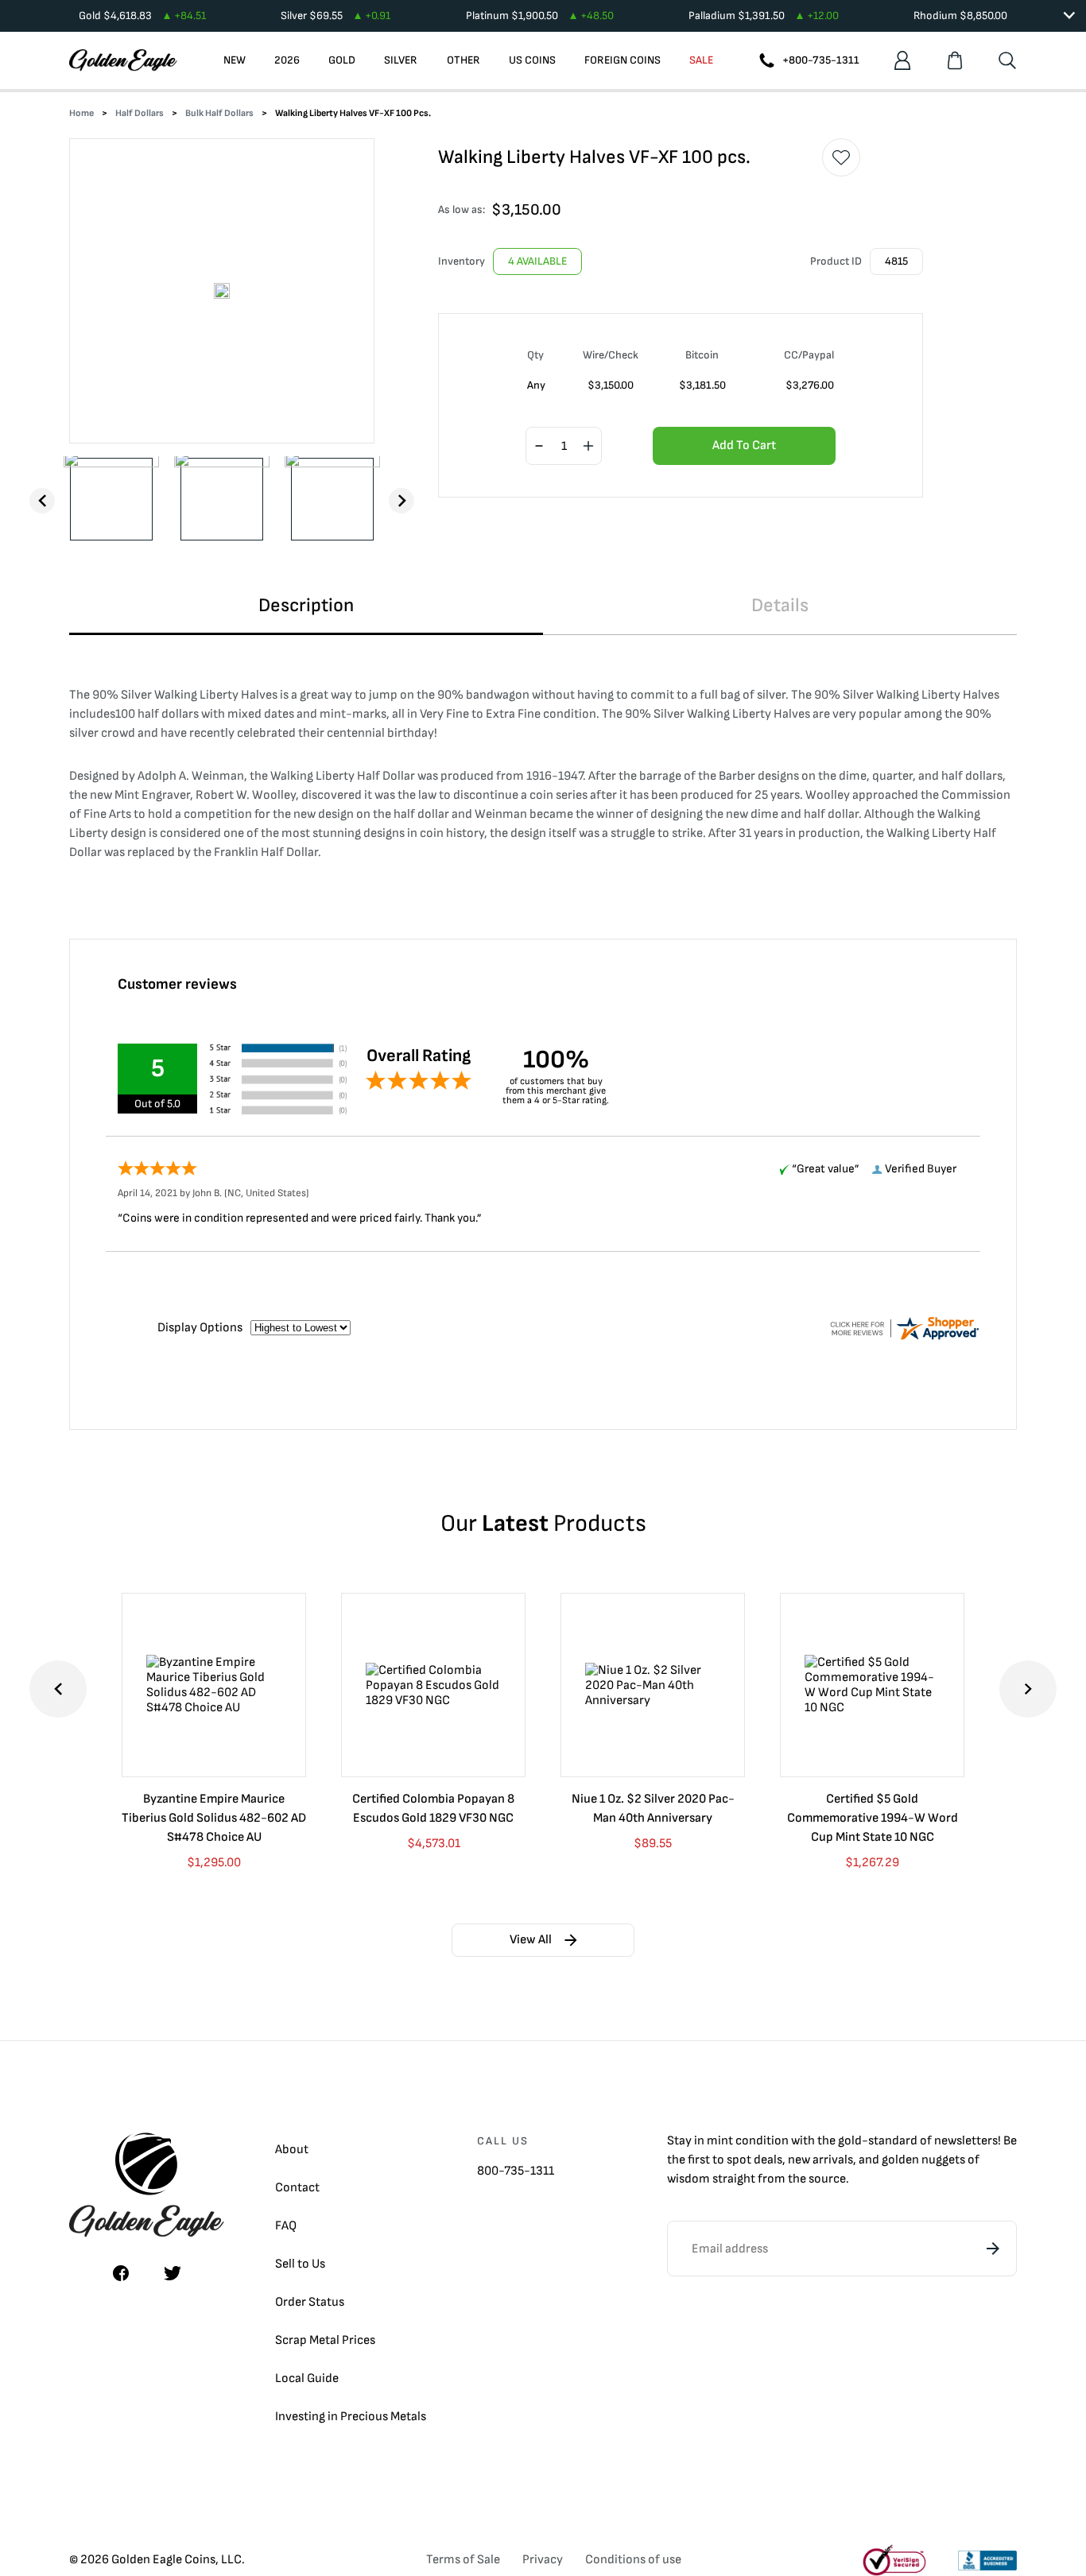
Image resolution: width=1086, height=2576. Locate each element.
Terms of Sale (463, 2560)
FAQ (286, 2226)
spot (739, 2160)
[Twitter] (173, 2273)
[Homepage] (123, 60)
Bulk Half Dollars (219, 113)
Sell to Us (300, 2264)
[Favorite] (841, 157)
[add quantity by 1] (588, 447)
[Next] (401, 501)
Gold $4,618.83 (142, 15)
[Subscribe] (993, 2249)
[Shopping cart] (955, 60)
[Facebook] (121, 2273)
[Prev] (42, 501)
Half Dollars (140, 113)
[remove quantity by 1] (539, 447)
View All (531, 1940)
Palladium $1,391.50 (764, 15)
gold (850, 2141)
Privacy (543, 2560)
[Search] (1007, 60)
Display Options (200, 1328)
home (81, 113)
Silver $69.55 (335, 15)
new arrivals (820, 2160)
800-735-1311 (516, 2171)
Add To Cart (744, 445)
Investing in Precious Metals (351, 2417)
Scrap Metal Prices (325, 2340)
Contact (297, 2188)
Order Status (310, 2302)
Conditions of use (633, 2560)
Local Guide (307, 2378)
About (292, 2150)
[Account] (902, 60)
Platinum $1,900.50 (540, 15)
